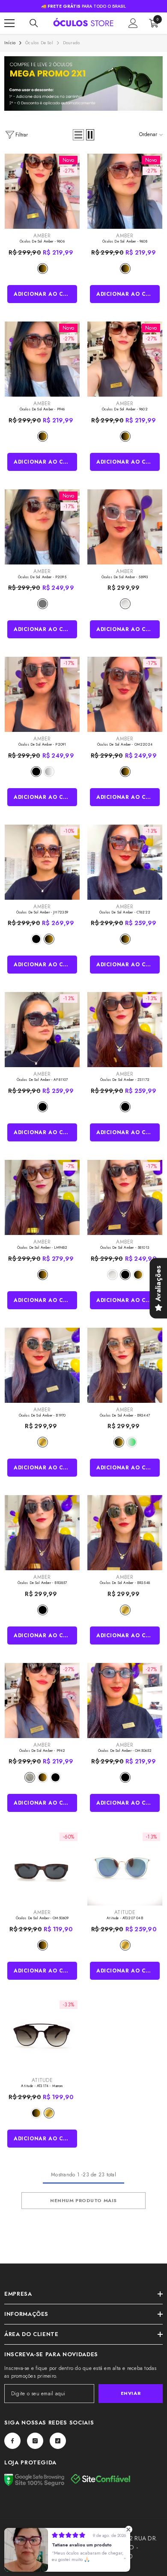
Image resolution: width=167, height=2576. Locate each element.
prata (49, 772)
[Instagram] (35, 2441)
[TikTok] (58, 2441)
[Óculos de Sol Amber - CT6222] (125, 862)
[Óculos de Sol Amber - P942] (42, 1701)
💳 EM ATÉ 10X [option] (83, 6)
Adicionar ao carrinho (46, 294)
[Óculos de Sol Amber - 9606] (42, 191)
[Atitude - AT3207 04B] (125, 1868)
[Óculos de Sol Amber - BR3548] (125, 1533)
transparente (125, 604)
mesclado (30, 1777)
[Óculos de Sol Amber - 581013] (125, 1197)
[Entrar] (133, 23)
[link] (83, 83)
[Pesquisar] (34, 23)
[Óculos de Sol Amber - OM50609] (42, 1868)
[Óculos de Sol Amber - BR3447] (125, 1365)
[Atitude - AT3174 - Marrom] (42, 2036)
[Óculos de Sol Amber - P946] (42, 359)
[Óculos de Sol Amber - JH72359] (42, 862)
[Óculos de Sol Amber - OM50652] (125, 1701)
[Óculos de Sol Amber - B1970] (42, 1365)
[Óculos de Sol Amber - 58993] (125, 527)
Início (10, 43)
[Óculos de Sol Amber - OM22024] (125, 694)
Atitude (125, 1912)
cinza (43, 604)
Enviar (131, 2393)
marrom (43, 269)
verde (132, 1442)
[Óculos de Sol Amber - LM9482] (42, 1197)
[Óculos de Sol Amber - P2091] (42, 694)
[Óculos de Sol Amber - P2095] (42, 527)
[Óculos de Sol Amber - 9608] (125, 191)
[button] (78, 135)
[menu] (9, 23)
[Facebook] (12, 2441)
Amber (42, 236)
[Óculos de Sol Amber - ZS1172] (125, 1030)
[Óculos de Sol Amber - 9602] (125, 359)
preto (36, 772)
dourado (43, 1442)
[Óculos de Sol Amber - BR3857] (42, 1533)
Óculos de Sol (39, 43)
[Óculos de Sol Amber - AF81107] (42, 1030)
